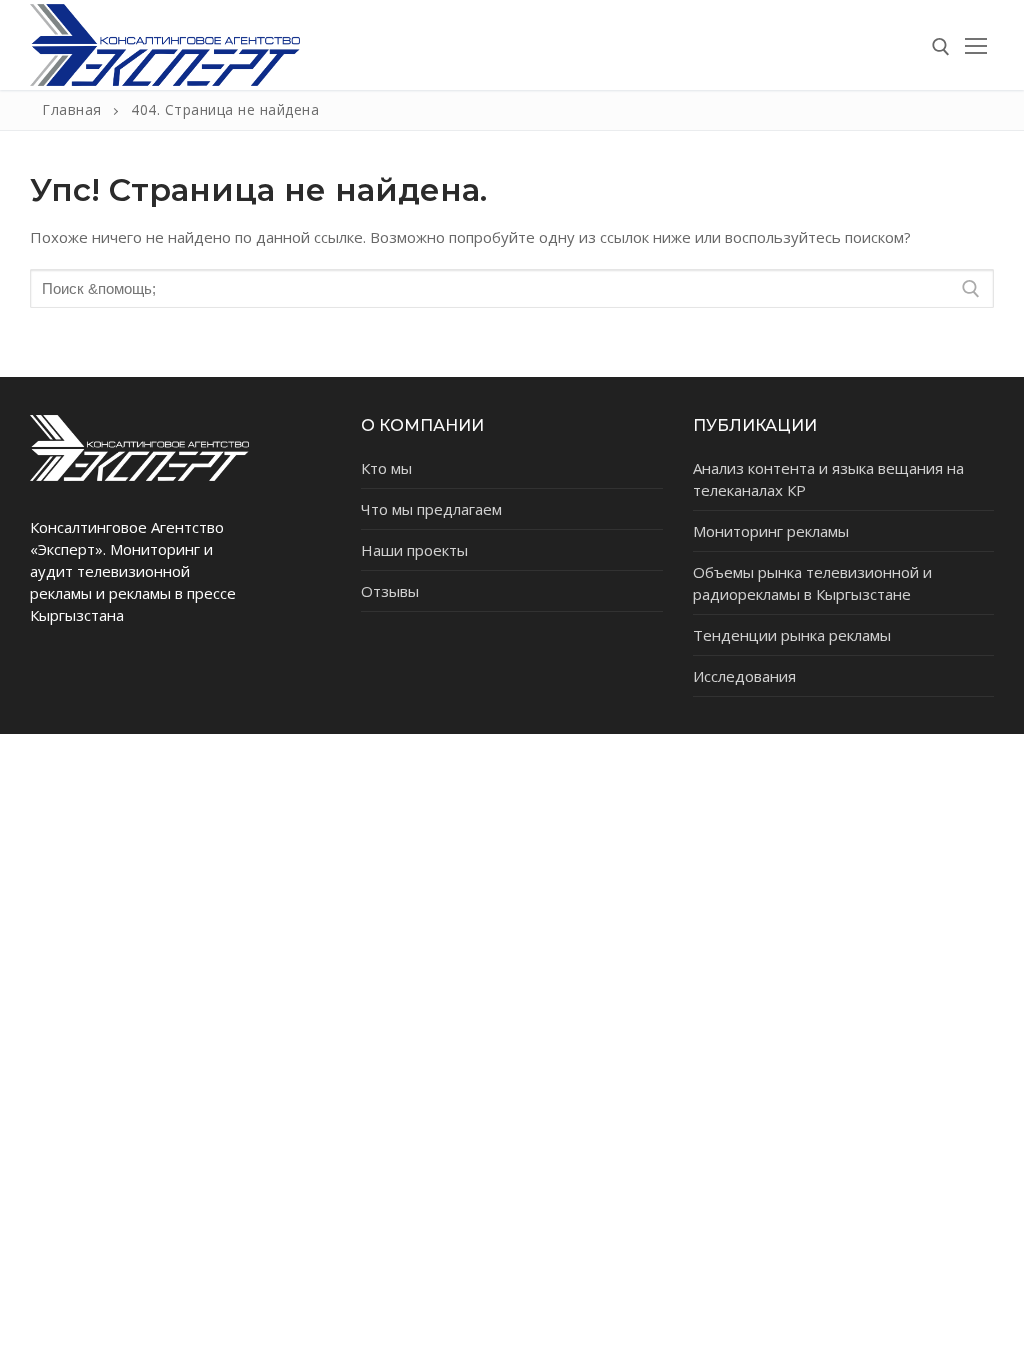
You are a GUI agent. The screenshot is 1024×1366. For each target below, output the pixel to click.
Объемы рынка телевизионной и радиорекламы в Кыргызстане (812, 583)
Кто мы (386, 468)
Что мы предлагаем (431, 509)
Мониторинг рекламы (771, 531)
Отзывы (390, 591)
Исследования (744, 676)
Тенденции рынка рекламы (792, 635)
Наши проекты (414, 550)
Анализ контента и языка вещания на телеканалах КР (828, 479)
